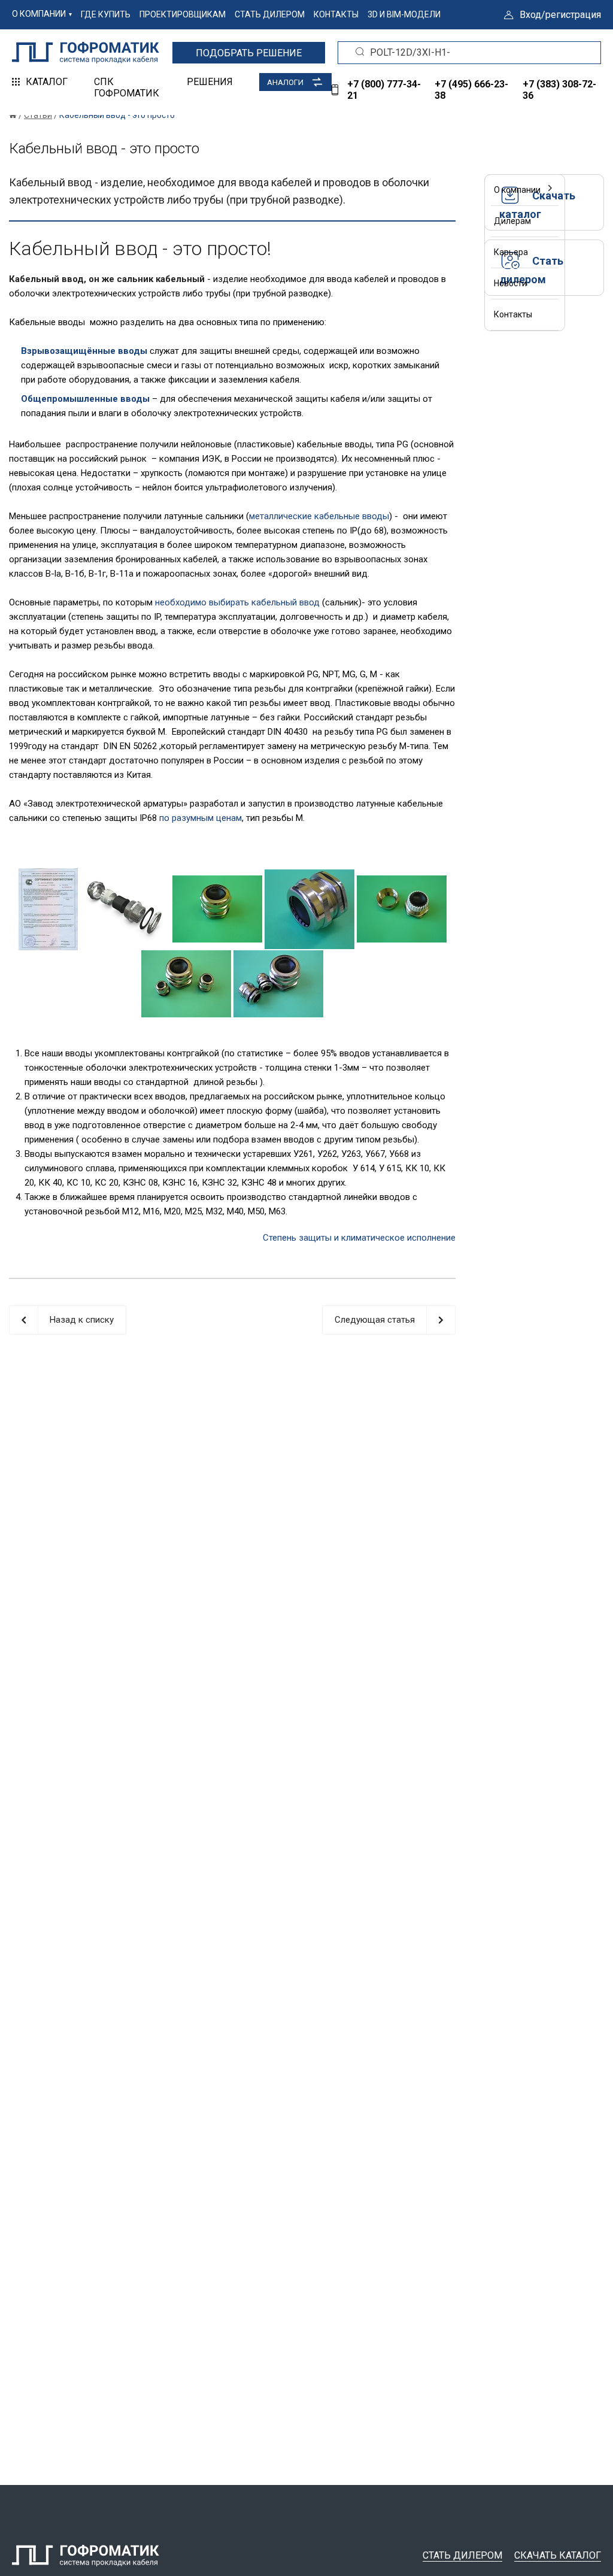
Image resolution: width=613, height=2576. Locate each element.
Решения (210, 82)
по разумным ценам (201, 818)
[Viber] (362, 185)
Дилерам (512, 221)
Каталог (47, 82)
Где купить (106, 14)
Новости (510, 283)
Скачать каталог (558, 2555)
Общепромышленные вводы (85, 399)
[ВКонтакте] (323, 185)
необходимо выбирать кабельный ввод (237, 602)
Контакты (336, 14)
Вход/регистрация (560, 15)
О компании (39, 14)
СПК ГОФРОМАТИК (127, 87)
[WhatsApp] (381, 185)
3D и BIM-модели (404, 14)
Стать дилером (270, 14)
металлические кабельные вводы (319, 516)
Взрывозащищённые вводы (84, 351)
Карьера (511, 252)
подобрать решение (249, 53)
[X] (342, 185)
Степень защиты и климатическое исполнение (359, 1238)
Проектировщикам (183, 14)
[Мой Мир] (419, 185)
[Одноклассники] (400, 185)
